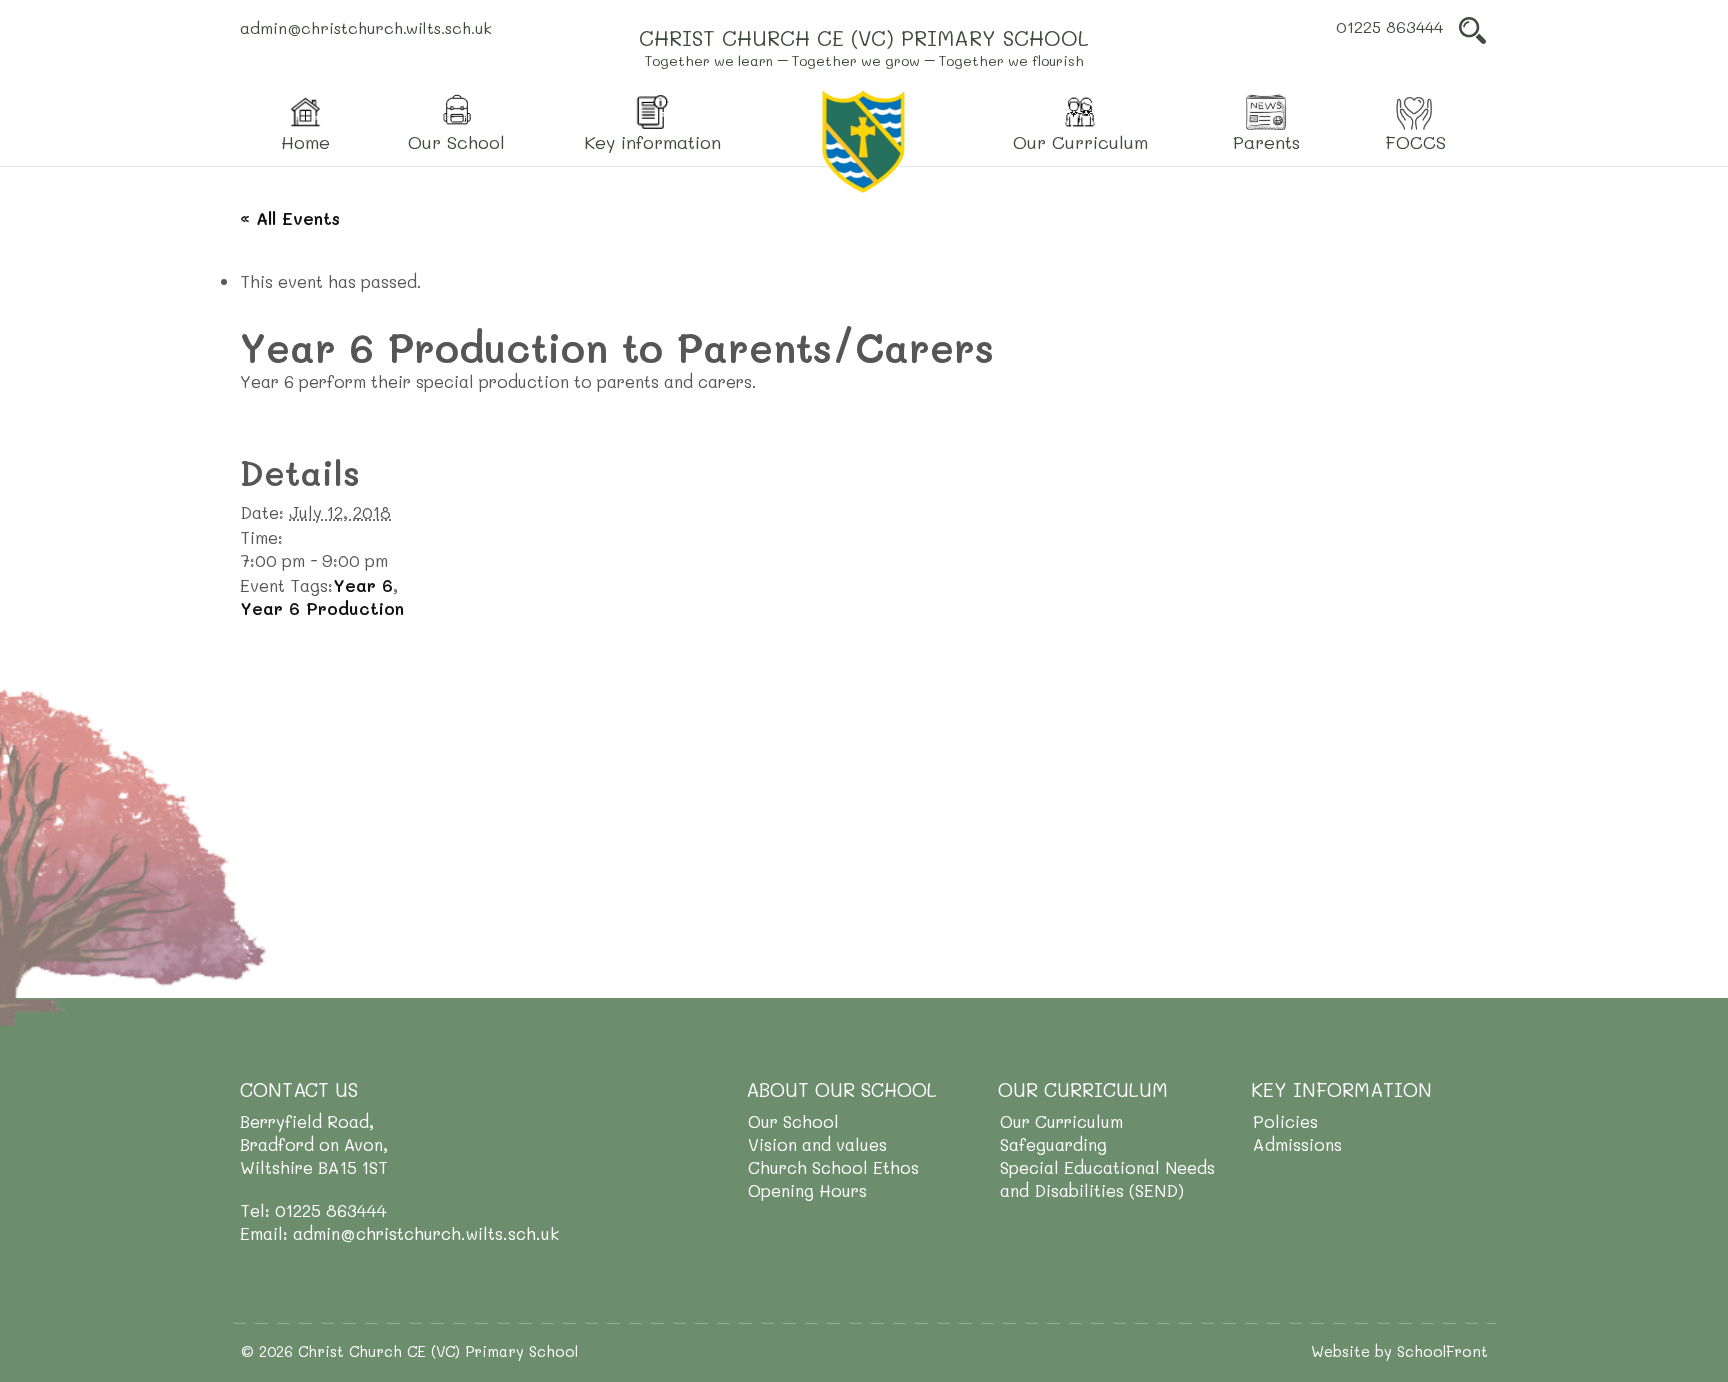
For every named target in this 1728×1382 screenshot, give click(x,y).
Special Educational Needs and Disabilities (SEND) (1107, 1178)
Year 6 (363, 585)
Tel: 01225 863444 (313, 1210)
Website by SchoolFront (1399, 1351)
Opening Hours (807, 1190)
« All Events (290, 218)
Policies (1285, 1121)
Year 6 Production (322, 608)
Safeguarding (1053, 1144)
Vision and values (817, 1144)
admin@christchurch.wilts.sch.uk (366, 27)
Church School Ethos (833, 1167)
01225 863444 (1389, 26)
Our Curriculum (1061, 1121)
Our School (793, 1121)
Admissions (1297, 1144)
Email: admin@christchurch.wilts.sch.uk (399, 1233)
